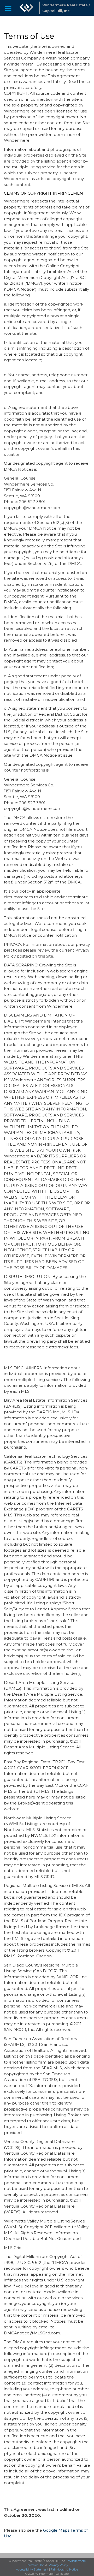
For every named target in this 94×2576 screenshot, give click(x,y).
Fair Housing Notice (64, 2569)
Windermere (77, 2561)
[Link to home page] (26, 8)
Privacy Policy (58, 2565)
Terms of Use (35, 2565)
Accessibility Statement (32, 2569)
